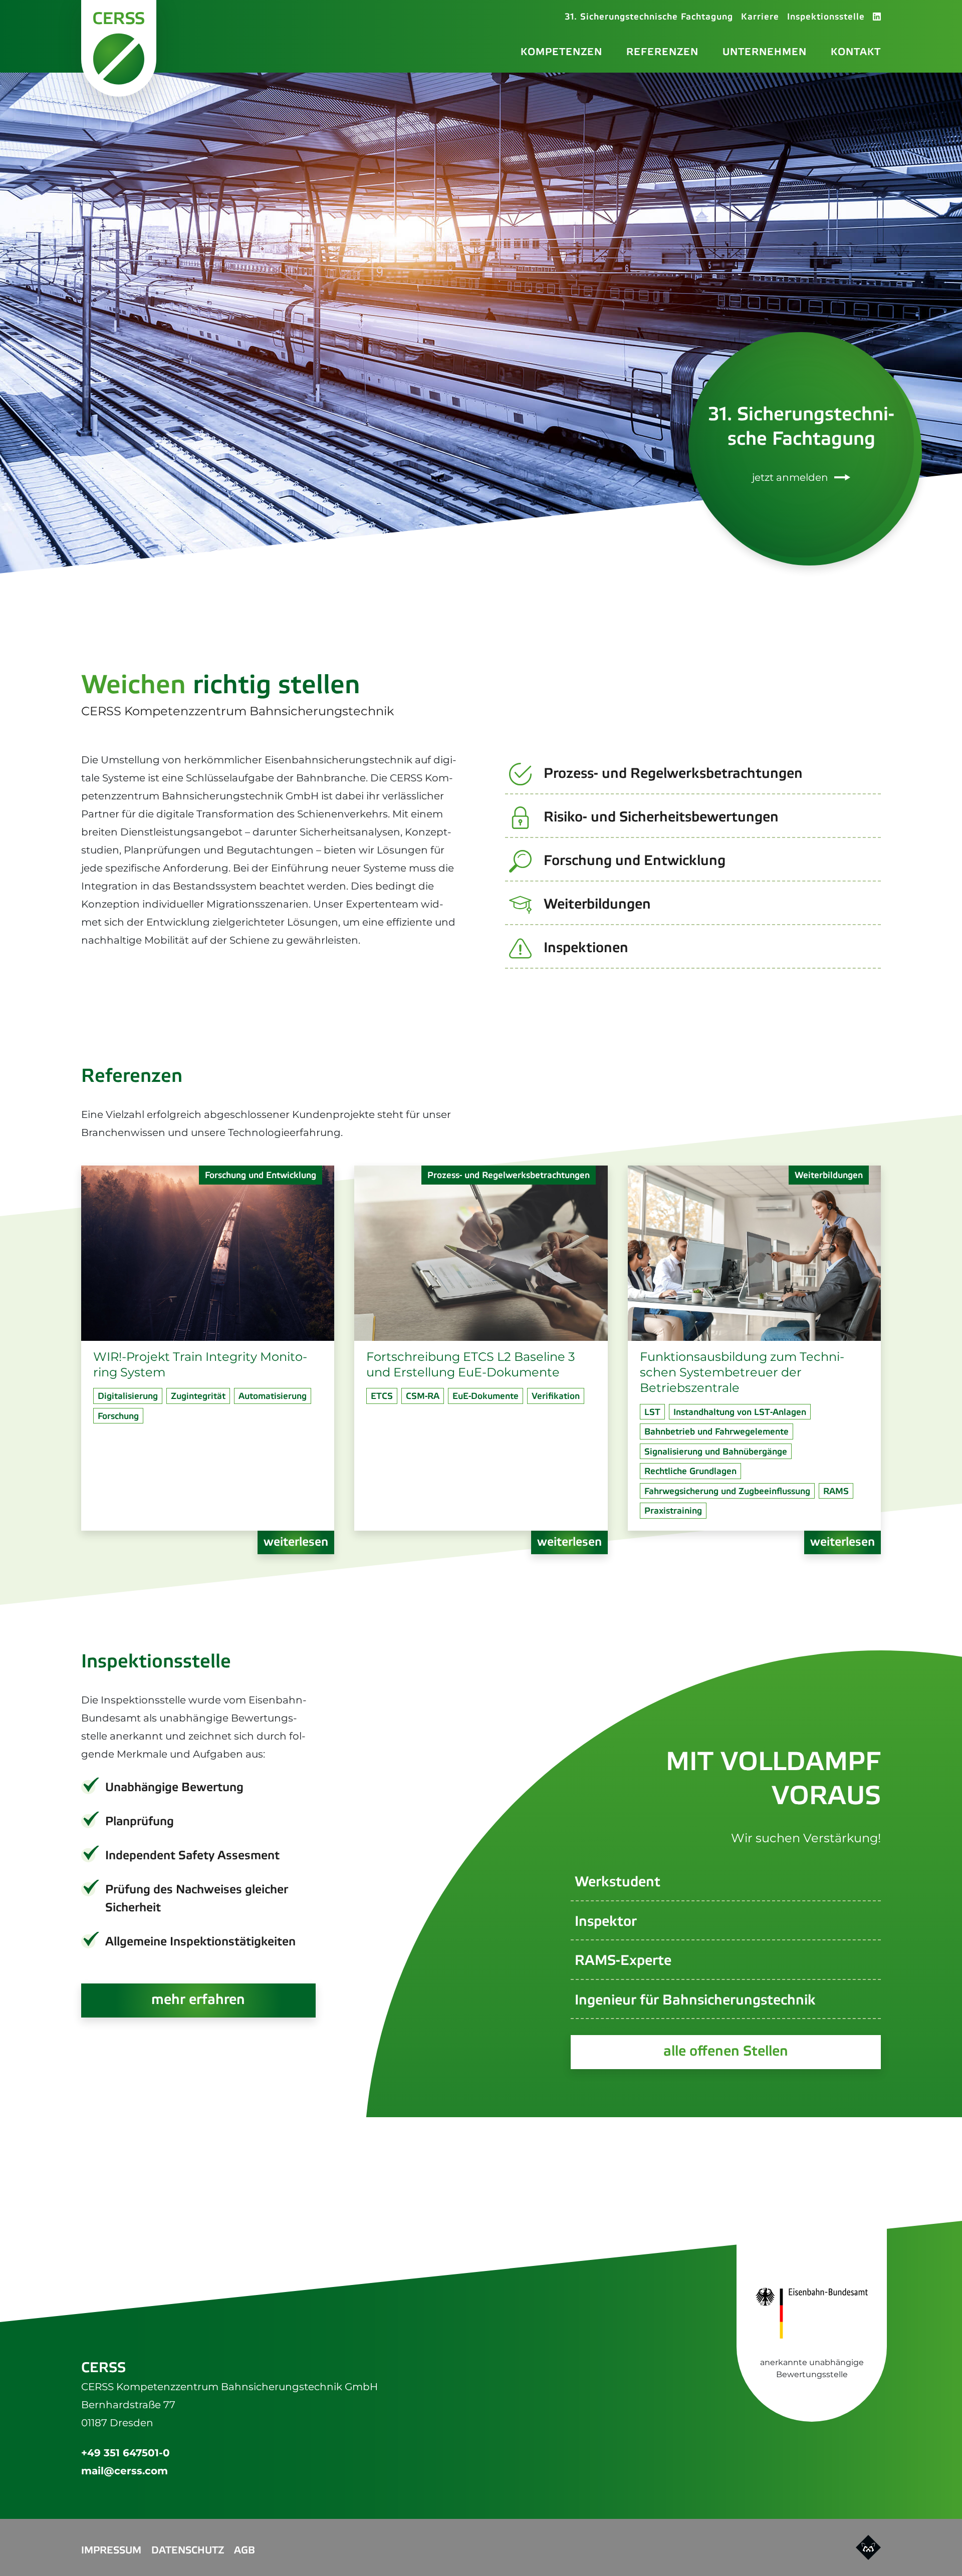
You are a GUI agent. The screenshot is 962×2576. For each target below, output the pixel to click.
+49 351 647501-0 (126, 2453)
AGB (245, 2551)
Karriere (760, 17)
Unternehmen (765, 52)
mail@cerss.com (125, 2471)
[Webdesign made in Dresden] (868, 2547)
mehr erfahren (198, 2000)
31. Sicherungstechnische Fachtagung (649, 17)
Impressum (111, 2551)
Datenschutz (188, 2551)
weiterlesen (296, 1542)
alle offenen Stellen (726, 2052)
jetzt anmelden (790, 477)
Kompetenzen (561, 52)
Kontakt (856, 52)
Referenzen (662, 52)
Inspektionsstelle (826, 17)
